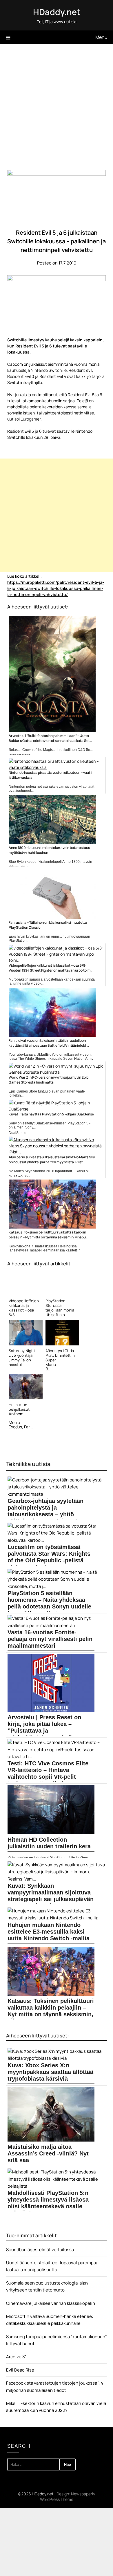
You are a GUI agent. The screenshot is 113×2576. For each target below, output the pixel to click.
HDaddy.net (57, 12)
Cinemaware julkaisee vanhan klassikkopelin (51, 2303)
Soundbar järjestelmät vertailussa (40, 2250)
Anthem (16, 1414)
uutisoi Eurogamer (24, 419)
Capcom (15, 364)
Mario (51, 1364)
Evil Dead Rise (20, 2370)
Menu (101, 37)
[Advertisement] (57, 103)
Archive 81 (16, 2357)
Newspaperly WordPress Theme (68, 2497)
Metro (14, 1422)
